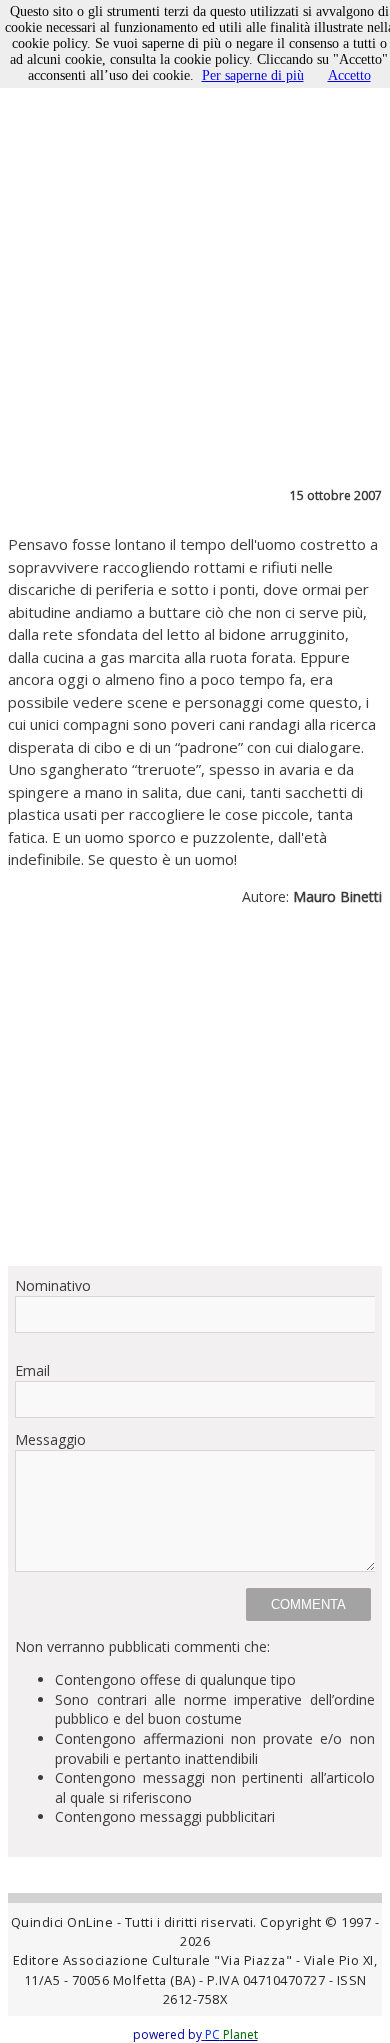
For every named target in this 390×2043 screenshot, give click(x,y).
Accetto (349, 75)
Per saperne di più (253, 75)
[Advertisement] (195, 1094)
